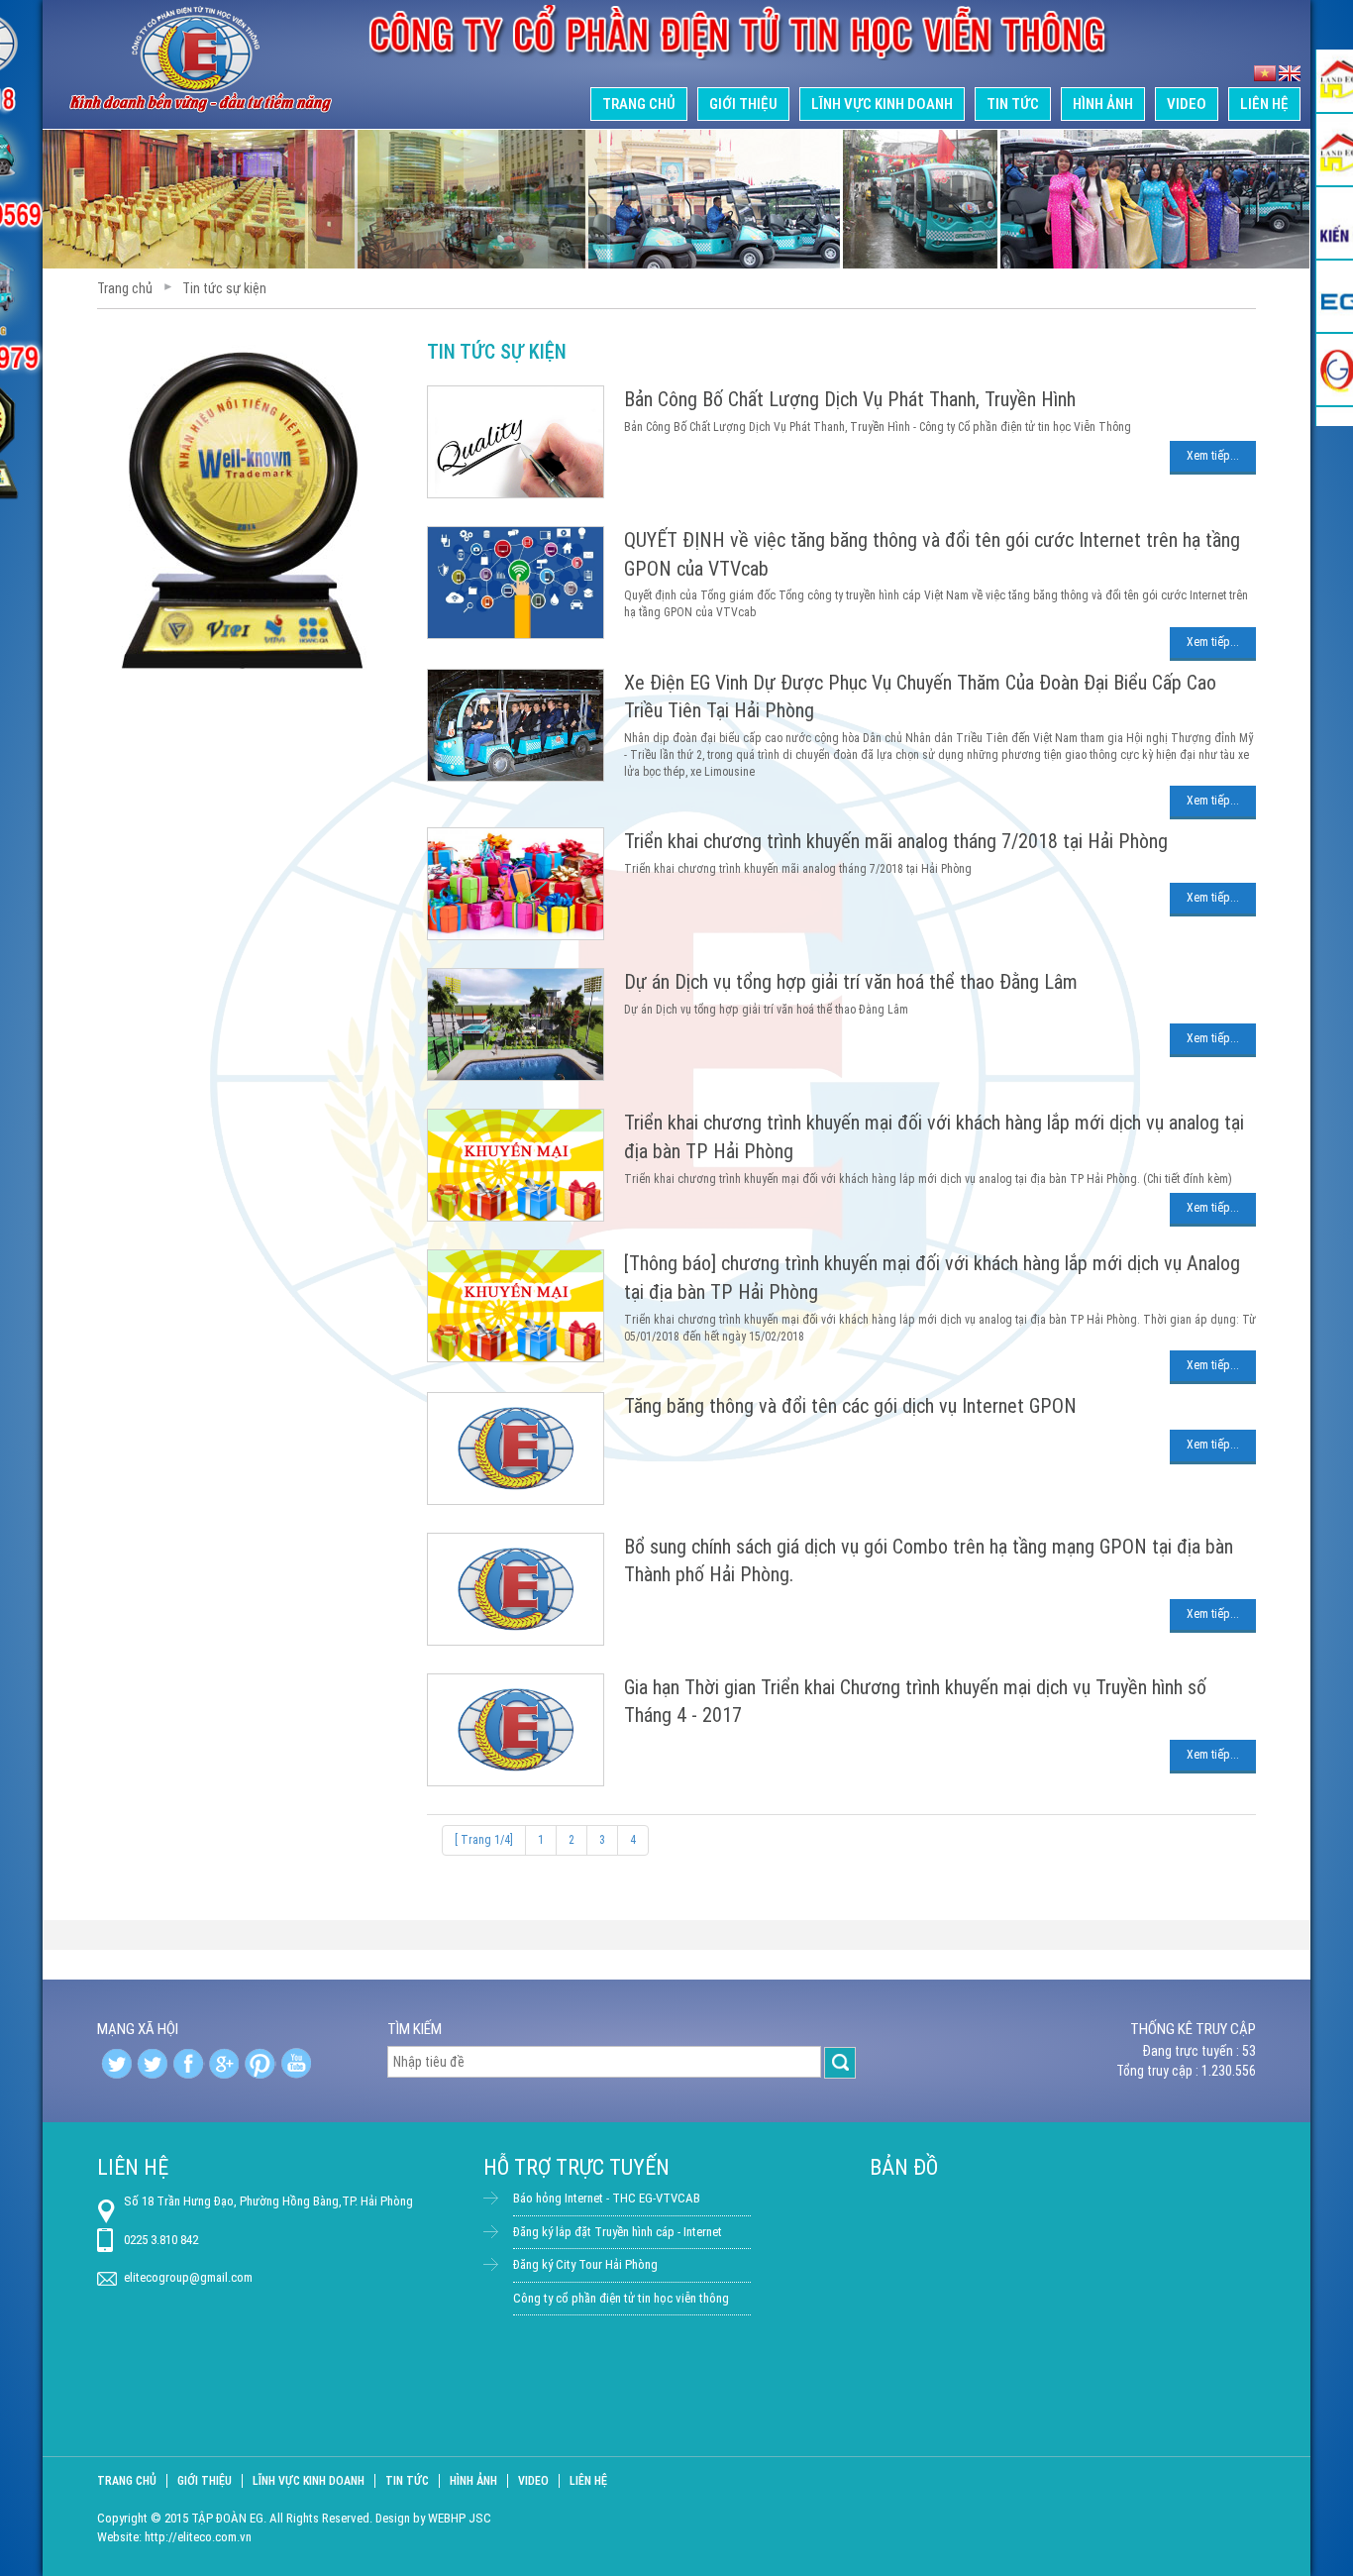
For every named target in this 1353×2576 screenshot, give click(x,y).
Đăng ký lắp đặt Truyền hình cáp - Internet (618, 2232)
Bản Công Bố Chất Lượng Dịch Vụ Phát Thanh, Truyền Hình (850, 399)
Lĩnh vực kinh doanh (882, 104)
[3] (1290, 74)
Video (1187, 104)
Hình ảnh (1103, 104)
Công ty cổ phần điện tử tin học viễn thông (621, 2298)
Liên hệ (1264, 104)
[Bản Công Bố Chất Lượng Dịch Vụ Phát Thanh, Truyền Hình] (525, 393)
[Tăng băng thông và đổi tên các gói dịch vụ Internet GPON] (525, 1400)
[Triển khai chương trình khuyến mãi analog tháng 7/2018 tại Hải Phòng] (525, 835)
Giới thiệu (743, 104)
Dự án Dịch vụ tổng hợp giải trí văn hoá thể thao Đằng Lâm (851, 982)
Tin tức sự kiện (224, 288)
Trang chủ (639, 104)
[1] (1265, 74)
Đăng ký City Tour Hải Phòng (585, 2264)
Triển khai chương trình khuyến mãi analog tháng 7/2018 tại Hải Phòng (896, 841)
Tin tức (1013, 104)
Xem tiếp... (1213, 456)
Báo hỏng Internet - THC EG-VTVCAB (607, 2198)
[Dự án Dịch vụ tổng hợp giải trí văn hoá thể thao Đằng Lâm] (525, 976)
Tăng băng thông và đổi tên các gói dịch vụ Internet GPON (850, 1406)
